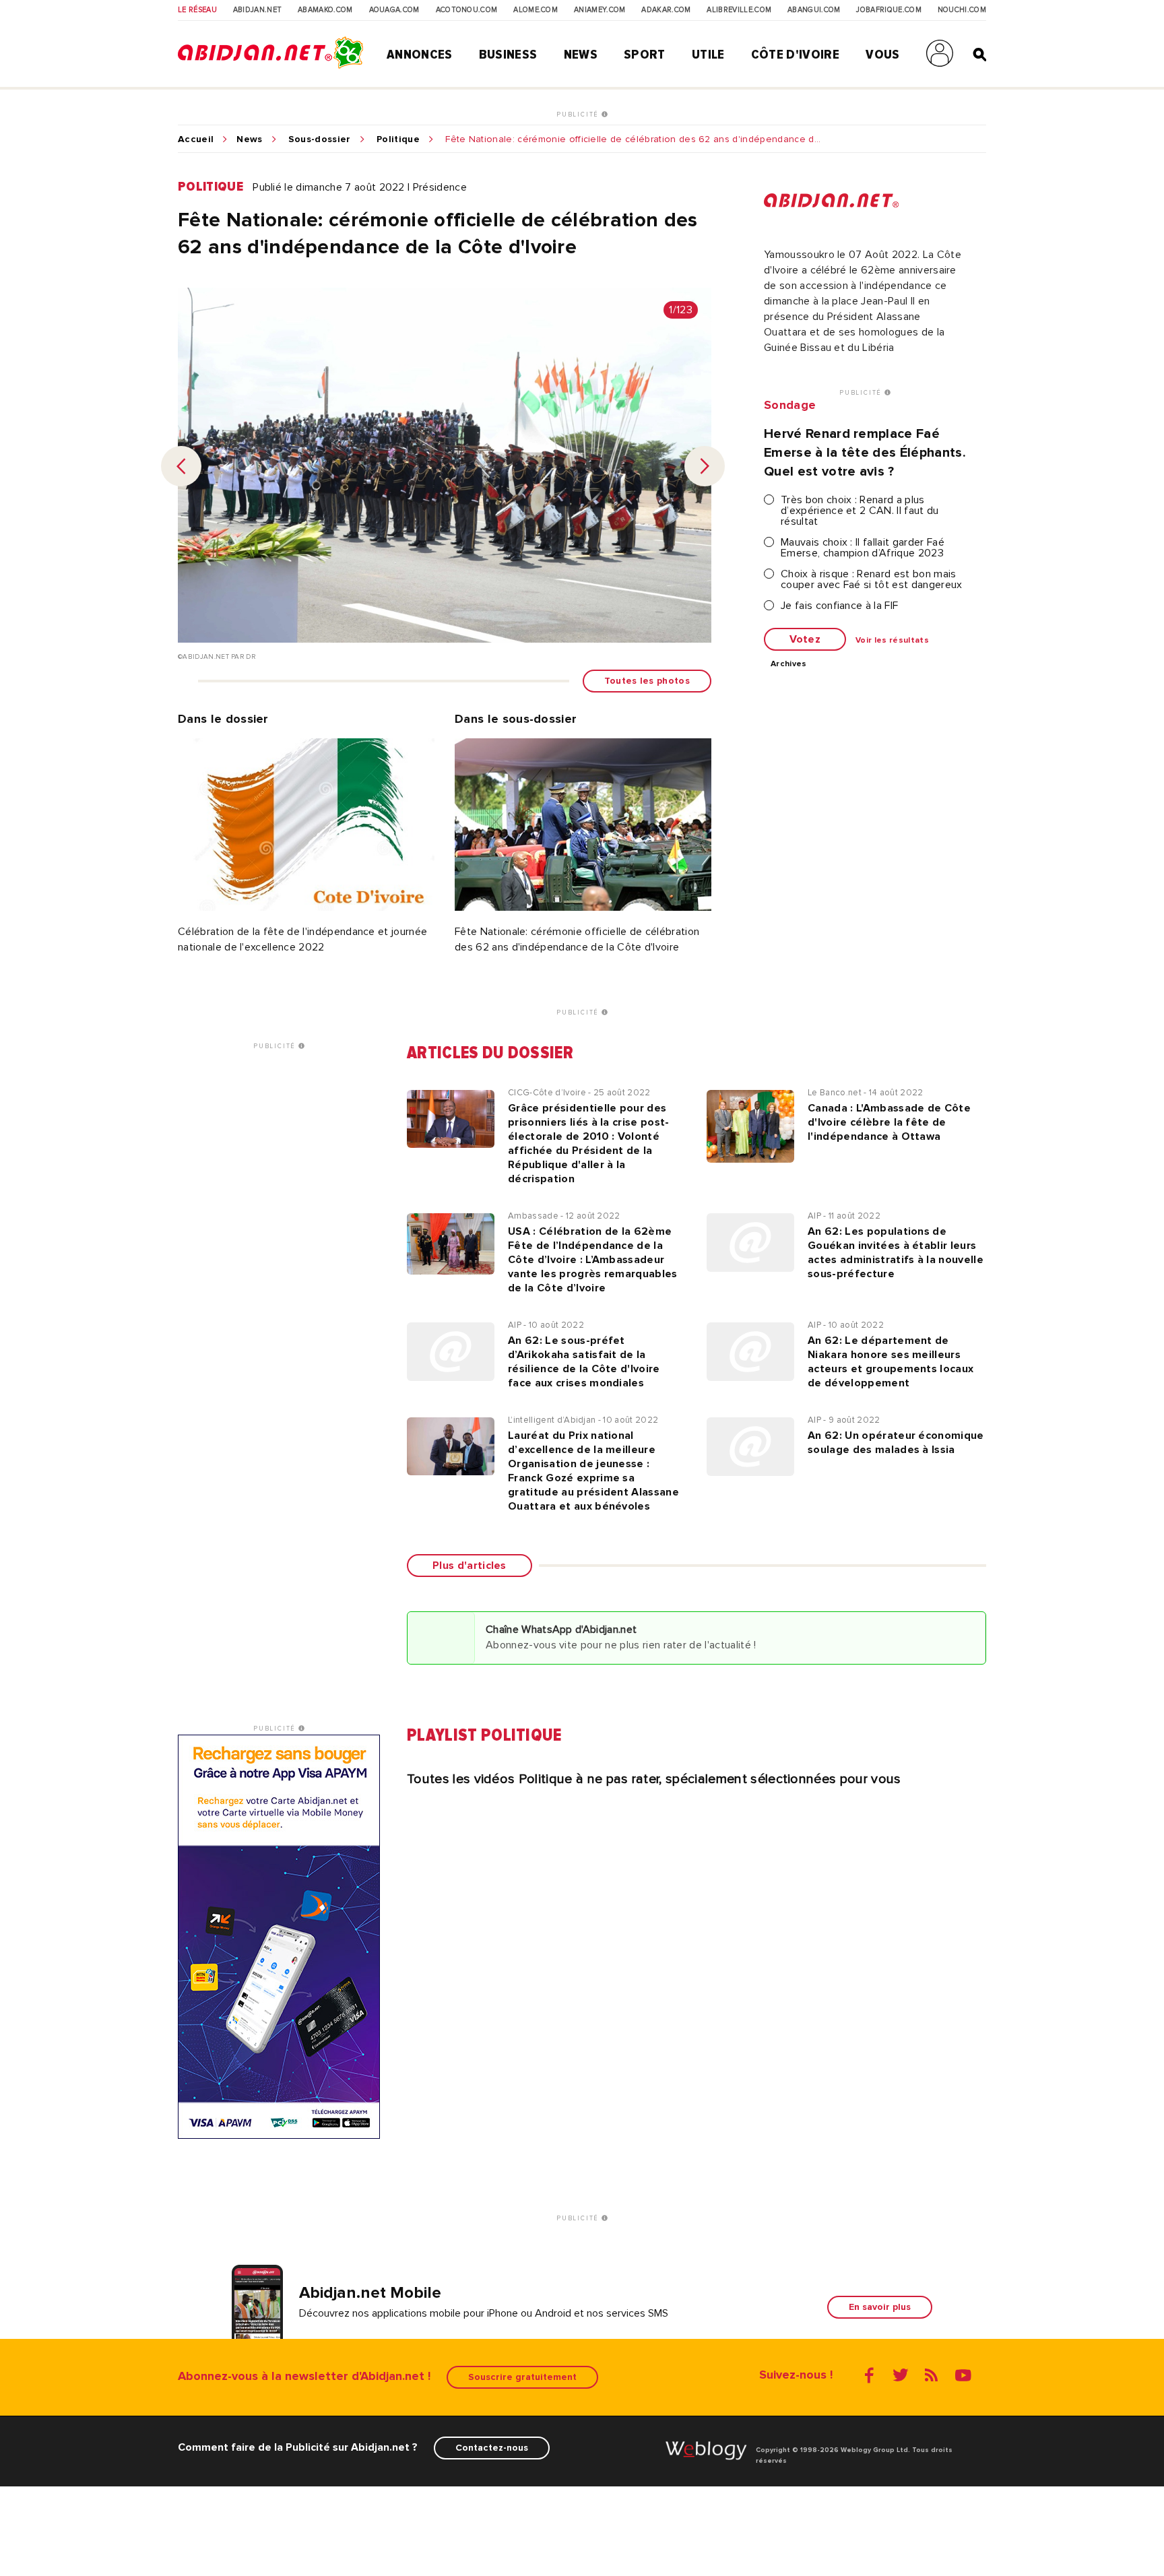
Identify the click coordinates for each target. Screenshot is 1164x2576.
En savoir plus (880, 2307)
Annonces (420, 55)
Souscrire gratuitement (522, 2377)
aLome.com (536, 10)
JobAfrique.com (888, 10)
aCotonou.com (467, 10)
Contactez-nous (492, 2448)
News (581, 55)
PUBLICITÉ (579, 115)
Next (705, 466)
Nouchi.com (962, 10)
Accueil (196, 139)
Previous (181, 466)
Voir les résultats (892, 641)
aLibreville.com (739, 10)
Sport (645, 55)
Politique (398, 139)
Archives (789, 664)
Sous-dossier (320, 139)
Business (508, 55)
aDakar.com (666, 10)
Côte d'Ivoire (795, 55)
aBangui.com (814, 10)
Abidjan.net (258, 10)
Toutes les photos (647, 681)
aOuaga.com (394, 10)
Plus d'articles (470, 1566)
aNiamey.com (600, 10)
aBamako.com (325, 10)
